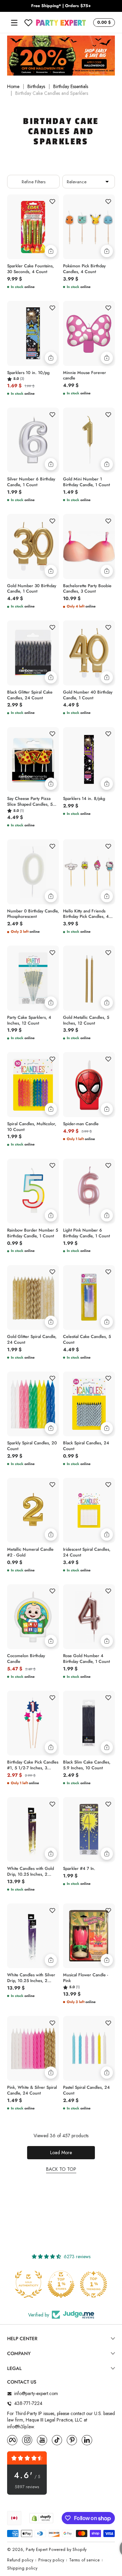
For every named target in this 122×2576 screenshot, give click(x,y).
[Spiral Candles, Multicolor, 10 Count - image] (33, 1084)
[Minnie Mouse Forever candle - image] (89, 333)
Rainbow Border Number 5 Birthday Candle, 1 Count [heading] (33, 1233)
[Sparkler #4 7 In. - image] (89, 1829)
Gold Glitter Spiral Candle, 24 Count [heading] (32, 1340)
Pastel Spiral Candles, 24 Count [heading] (86, 2090)
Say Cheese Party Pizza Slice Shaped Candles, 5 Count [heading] (30, 802)
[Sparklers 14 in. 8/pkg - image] (89, 759)
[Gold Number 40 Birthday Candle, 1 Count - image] (89, 653)
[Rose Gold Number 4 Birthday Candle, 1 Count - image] (89, 1617)
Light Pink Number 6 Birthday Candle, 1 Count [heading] (86, 1233)
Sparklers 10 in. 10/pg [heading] (28, 373)
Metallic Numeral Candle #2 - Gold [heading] (30, 1552)
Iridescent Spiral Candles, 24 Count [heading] (87, 1552)
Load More (61, 2152)
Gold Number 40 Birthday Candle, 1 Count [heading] (88, 695)
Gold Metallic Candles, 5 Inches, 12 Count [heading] (86, 1021)
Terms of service (84, 2560)
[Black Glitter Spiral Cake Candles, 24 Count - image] (33, 653)
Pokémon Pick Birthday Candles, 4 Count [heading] (84, 269)
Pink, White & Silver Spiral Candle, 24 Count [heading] (32, 2090)
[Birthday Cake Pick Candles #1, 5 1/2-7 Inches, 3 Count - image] (33, 1723)
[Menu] (14, 23)
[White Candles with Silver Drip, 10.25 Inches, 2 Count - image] (33, 1936)
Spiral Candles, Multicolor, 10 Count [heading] (32, 1127)
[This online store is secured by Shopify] (41, 2518)
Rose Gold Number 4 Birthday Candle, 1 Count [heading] (86, 1659)
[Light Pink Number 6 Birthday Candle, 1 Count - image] (89, 1191)
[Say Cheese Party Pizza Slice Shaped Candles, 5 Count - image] (33, 759)
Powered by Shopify (68, 2550)
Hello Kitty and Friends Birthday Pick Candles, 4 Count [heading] (86, 914)
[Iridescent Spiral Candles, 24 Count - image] (89, 1510)
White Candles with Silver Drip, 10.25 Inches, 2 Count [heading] (31, 1978)
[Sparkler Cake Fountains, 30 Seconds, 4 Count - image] (33, 227)
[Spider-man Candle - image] (89, 1084)
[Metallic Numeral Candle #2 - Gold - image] (33, 1510)
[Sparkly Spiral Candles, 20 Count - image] (33, 1404)
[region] (61, 6)
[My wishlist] (28, 23)
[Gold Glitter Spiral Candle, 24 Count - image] (33, 1297)
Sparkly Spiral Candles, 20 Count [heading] (32, 1446)
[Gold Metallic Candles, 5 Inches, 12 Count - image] (89, 978)
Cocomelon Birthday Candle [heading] (26, 1659)
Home (13, 87)
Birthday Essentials (71, 87)
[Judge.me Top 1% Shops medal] (61, 2284)
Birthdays (36, 87)
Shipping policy (22, 2568)
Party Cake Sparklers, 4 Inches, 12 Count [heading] (29, 1021)
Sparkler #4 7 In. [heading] (79, 1869)
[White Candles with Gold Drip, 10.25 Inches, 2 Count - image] (33, 1829)
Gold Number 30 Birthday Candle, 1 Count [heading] (32, 589)
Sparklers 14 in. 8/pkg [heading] (84, 799)
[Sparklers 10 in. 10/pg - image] (33, 333)
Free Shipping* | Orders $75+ (61, 6)
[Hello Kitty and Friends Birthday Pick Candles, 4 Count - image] (89, 872)
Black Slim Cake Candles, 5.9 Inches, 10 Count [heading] (87, 1765)
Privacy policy (51, 2560)
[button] (103, 23)
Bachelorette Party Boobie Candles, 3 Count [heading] (87, 589)
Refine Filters (34, 182)
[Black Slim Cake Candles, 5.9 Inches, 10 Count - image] (89, 1723)
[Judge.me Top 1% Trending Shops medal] (94, 2284)
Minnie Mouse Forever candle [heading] (85, 376)
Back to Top (61, 2169)
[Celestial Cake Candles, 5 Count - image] (89, 1297)
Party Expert (37, 2550)
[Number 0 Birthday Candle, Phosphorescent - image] (33, 872)
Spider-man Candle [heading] (81, 1124)
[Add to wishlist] (52, 201)
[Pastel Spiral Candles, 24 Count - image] (89, 2048)
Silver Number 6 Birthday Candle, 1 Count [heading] (31, 482)
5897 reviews (27, 2487)
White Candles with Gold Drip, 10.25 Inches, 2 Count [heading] (30, 1872)
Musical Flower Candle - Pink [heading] (86, 1978)
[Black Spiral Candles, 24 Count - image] (89, 1404)
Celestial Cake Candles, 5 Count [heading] (87, 1340)
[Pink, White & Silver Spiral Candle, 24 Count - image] (33, 2048)
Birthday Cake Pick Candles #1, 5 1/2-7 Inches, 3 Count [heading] (33, 1765)
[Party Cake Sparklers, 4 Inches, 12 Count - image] (33, 978)
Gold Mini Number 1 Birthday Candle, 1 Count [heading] (86, 482)
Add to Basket (51, 251)
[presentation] (33, 268)
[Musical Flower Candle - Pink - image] (89, 1936)
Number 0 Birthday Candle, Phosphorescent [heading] (33, 914)
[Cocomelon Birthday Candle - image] (33, 1617)
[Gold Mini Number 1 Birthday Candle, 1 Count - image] (89, 440)
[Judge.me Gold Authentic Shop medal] (28, 2284)
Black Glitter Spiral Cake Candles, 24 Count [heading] (30, 695)
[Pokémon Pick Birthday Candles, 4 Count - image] (89, 227)
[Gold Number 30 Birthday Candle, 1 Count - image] (33, 546)
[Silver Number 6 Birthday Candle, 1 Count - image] (33, 440)
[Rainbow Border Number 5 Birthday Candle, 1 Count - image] (33, 1191)
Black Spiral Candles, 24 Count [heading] (86, 1446)
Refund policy (20, 2560)
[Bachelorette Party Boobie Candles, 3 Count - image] (89, 546)
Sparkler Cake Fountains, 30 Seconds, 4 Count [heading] (30, 269)
